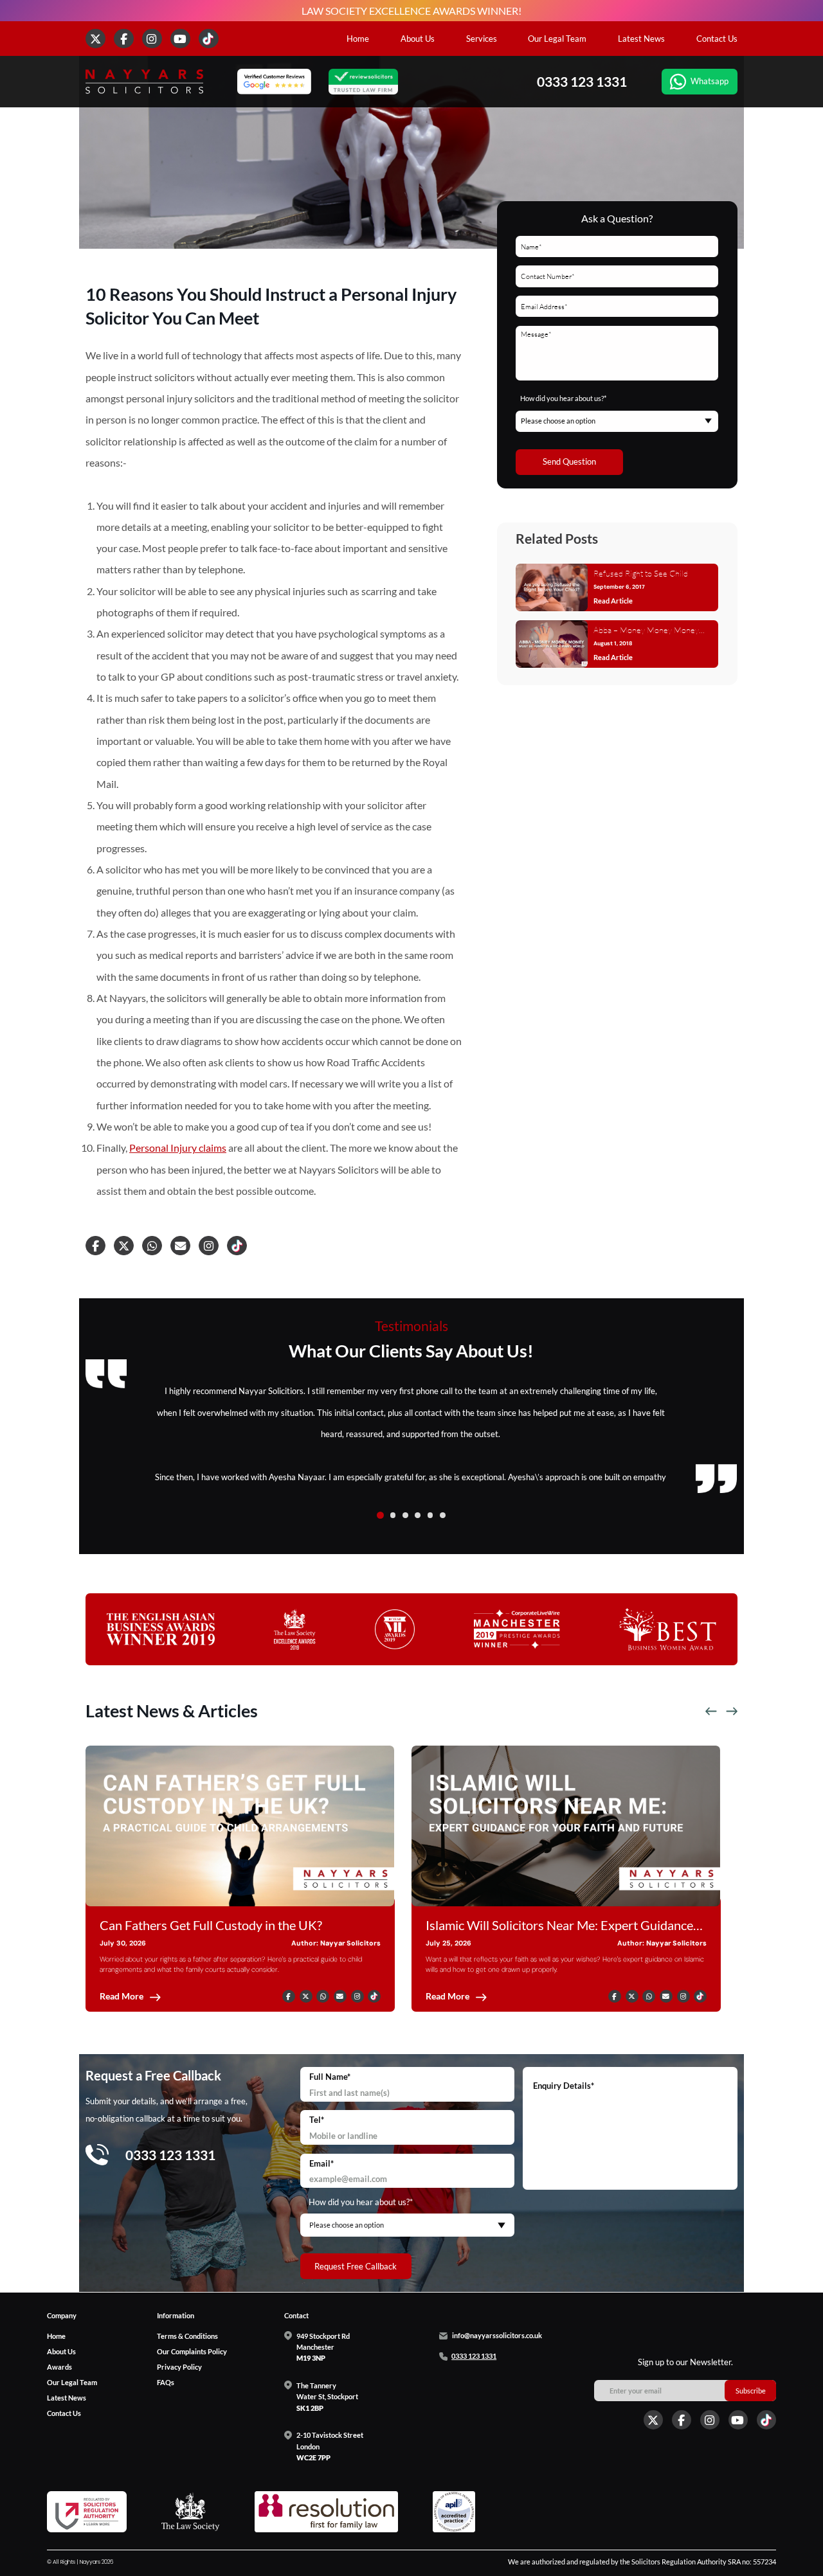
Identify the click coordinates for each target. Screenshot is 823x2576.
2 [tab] (393, 1515)
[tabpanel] (411, 1434)
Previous (711, 1712)
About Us (418, 39)
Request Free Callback (356, 2266)
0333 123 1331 (582, 82)
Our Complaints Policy (192, 2351)
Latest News (641, 39)
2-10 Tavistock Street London (330, 2446)
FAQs (166, 2382)
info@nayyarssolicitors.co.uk (497, 2336)
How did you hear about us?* (563, 398)
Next (732, 1712)
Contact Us (717, 39)
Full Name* (330, 2077)
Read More (122, 1997)
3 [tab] (405, 1515)
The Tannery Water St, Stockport (327, 2397)
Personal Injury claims (178, 1148)
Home (358, 39)
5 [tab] (430, 1515)
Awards (59, 2366)
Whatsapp (710, 81)
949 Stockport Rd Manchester (323, 2347)
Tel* (317, 2120)
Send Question (569, 461)
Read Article (613, 601)
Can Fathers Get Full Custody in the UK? (211, 1925)
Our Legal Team (557, 39)
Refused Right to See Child (641, 573)
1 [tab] (380, 1515)
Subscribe (751, 2391)
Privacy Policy (179, 2366)
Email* (321, 2163)
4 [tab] (418, 1515)
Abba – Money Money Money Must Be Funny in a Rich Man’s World (648, 631)
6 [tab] (443, 1515)
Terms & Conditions (187, 2335)
